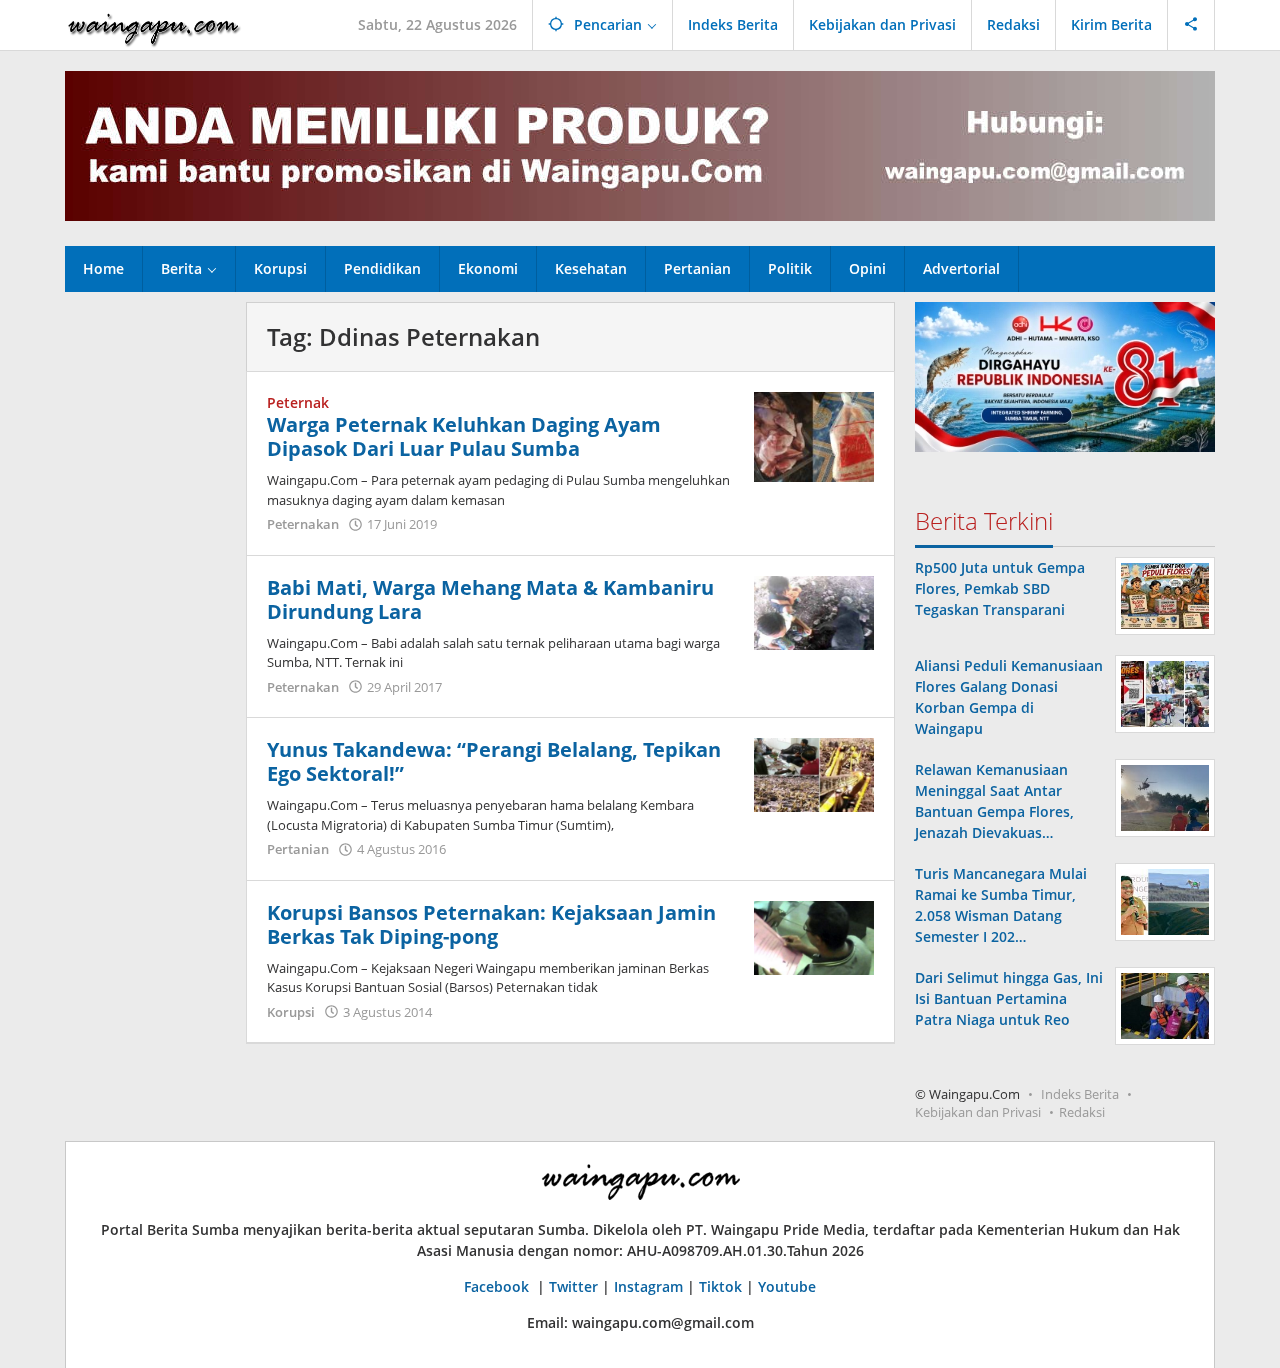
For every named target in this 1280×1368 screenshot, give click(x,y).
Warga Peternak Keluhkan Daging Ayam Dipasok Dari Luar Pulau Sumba (464, 436)
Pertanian (298, 849)
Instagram (648, 1286)
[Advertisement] (145, 602)
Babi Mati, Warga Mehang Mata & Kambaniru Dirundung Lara (490, 599)
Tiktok (720, 1286)
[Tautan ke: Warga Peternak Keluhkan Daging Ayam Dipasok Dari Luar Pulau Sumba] (814, 435)
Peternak (298, 402)
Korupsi (291, 1012)
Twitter (573, 1286)
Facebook (498, 1286)
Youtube (787, 1286)
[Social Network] (1191, 25)
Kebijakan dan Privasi (978, 1112)
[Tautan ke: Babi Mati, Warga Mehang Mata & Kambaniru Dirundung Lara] (814, 610)
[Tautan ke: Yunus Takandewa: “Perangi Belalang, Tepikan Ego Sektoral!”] (814, 773)
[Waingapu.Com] (154, 24)
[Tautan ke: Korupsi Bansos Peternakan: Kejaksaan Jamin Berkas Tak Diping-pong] (814, 936)
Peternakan (303, 524)
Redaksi (1082, 1112)
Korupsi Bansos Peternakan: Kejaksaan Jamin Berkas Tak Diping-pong (491, 924)
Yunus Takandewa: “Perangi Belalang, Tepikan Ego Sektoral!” (494, 761)
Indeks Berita (1080, 1094)
